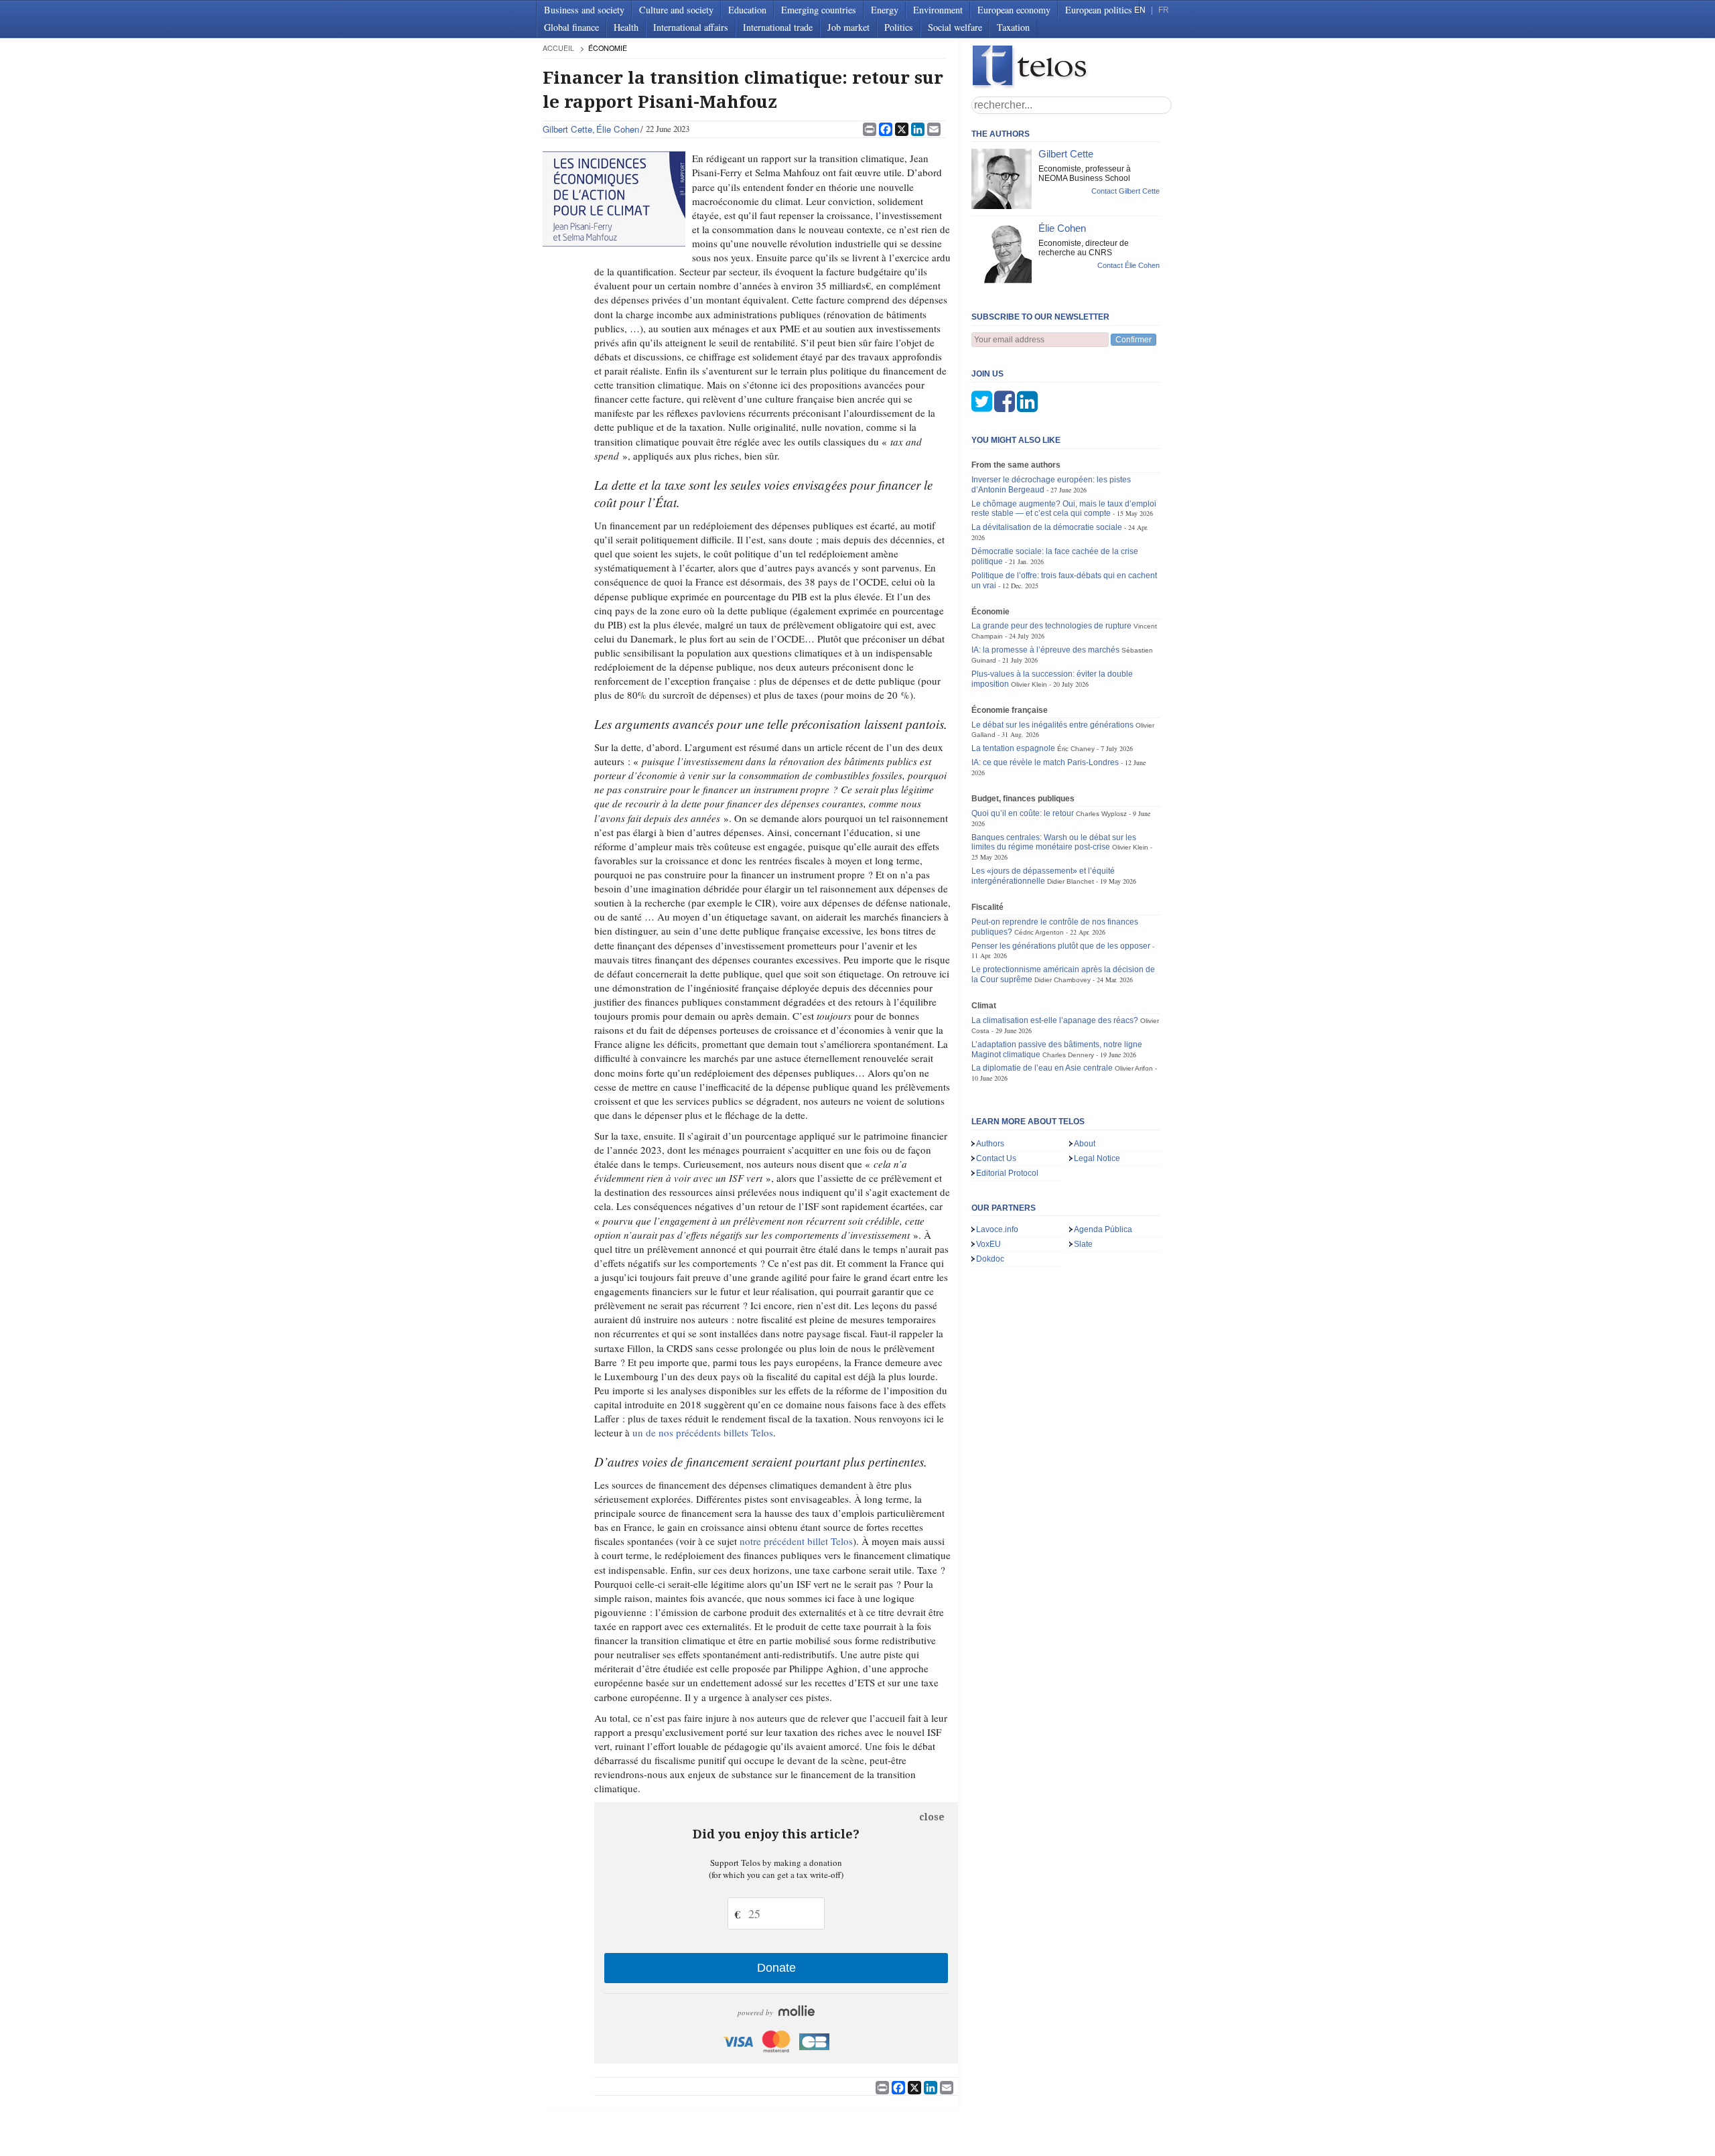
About (1085, 1144)
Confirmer (1134, 340)
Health (626, 27)
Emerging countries (819, 10)
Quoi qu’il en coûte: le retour (1023, 813)
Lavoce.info (997, 1229)
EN (1140, 10)
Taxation (1013, 27)
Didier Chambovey (1062, 980)
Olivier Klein (1029, 684)
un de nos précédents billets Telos (703, 1432)
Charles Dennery (1068, 1055)
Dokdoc (990, 1259)
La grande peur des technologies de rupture (1051, 626)
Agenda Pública (1103, 1229)
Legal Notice (1097, 1158)
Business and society (584, 10)
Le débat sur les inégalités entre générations (1052, 725)
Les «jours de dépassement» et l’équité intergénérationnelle (1043, 876)
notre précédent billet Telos (796, 1541)
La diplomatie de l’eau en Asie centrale (1042, 1068)
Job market (848, 27)
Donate (776, 1968)
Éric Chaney (1076, 749)
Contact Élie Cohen (1128, 265)
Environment (938, 10)
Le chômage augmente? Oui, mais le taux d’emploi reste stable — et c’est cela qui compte (1064, 509)
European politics (1099, 10)
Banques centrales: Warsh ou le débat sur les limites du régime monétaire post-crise (1054, 843)
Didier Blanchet (1071, 881)
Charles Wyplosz (1101, 814)
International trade (778, 27)
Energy (885, 10)
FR (1164, 10)
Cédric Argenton (1039, 932)
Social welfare (955, 27)
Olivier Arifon (1134, 1068)
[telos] (1072, 67)
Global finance (571, 27)
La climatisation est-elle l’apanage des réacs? (1055, 1020)
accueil (558, 48)
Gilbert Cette (567, 129)
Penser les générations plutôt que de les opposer (1061, 946)
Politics (899, 27)
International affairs (691, 27)
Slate (1083, 1244)
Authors (990, 1144)
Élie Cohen (618, 129)
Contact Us (996, 1158)
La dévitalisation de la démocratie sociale (1047, 527)
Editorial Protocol (1007, 1173)
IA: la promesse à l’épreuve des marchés (1045, 650)
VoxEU (988, 1244)
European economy (1014, 10)
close (932, 1817)
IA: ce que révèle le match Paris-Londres (1045, 762)
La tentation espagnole (1013, 748)
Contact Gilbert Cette (1125, 191)
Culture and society (676, 10)
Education (747, 10)
